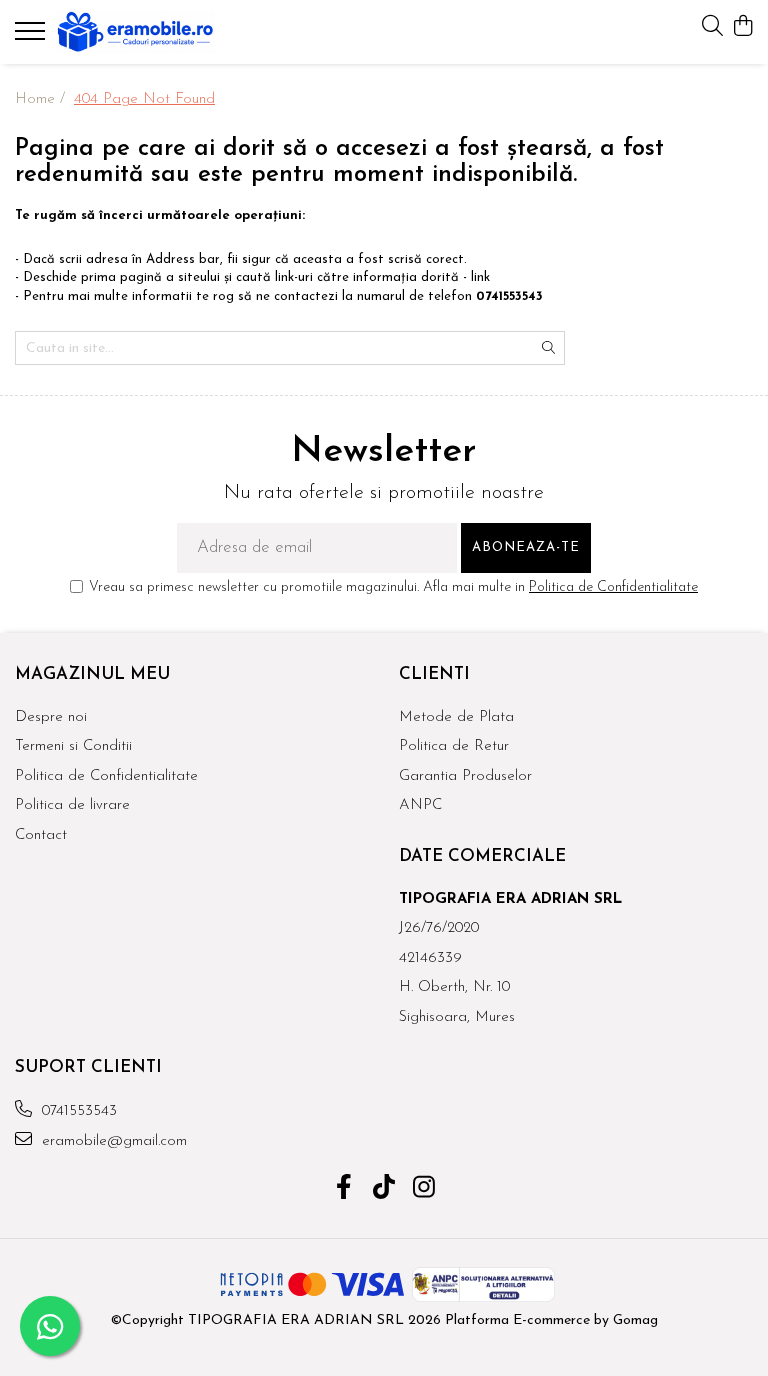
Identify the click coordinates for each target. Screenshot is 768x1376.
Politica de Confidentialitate (613, 587)
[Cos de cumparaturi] (742, 27)
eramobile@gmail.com (112, 1141)
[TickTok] (384, 1190)
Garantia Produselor (465, 776)
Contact (41, 835)
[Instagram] (424, 1190)
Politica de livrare (72, 805)
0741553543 (77, 1111)
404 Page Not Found (144, 99)
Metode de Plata (456, 717)
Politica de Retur (454, 746)
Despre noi (51, 717)
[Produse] (32, 37)
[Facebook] (344, 1190)
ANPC (420, 805)
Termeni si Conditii (73, 746)
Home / (42, 99)
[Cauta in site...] (712, 27)
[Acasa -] (135, 32)
